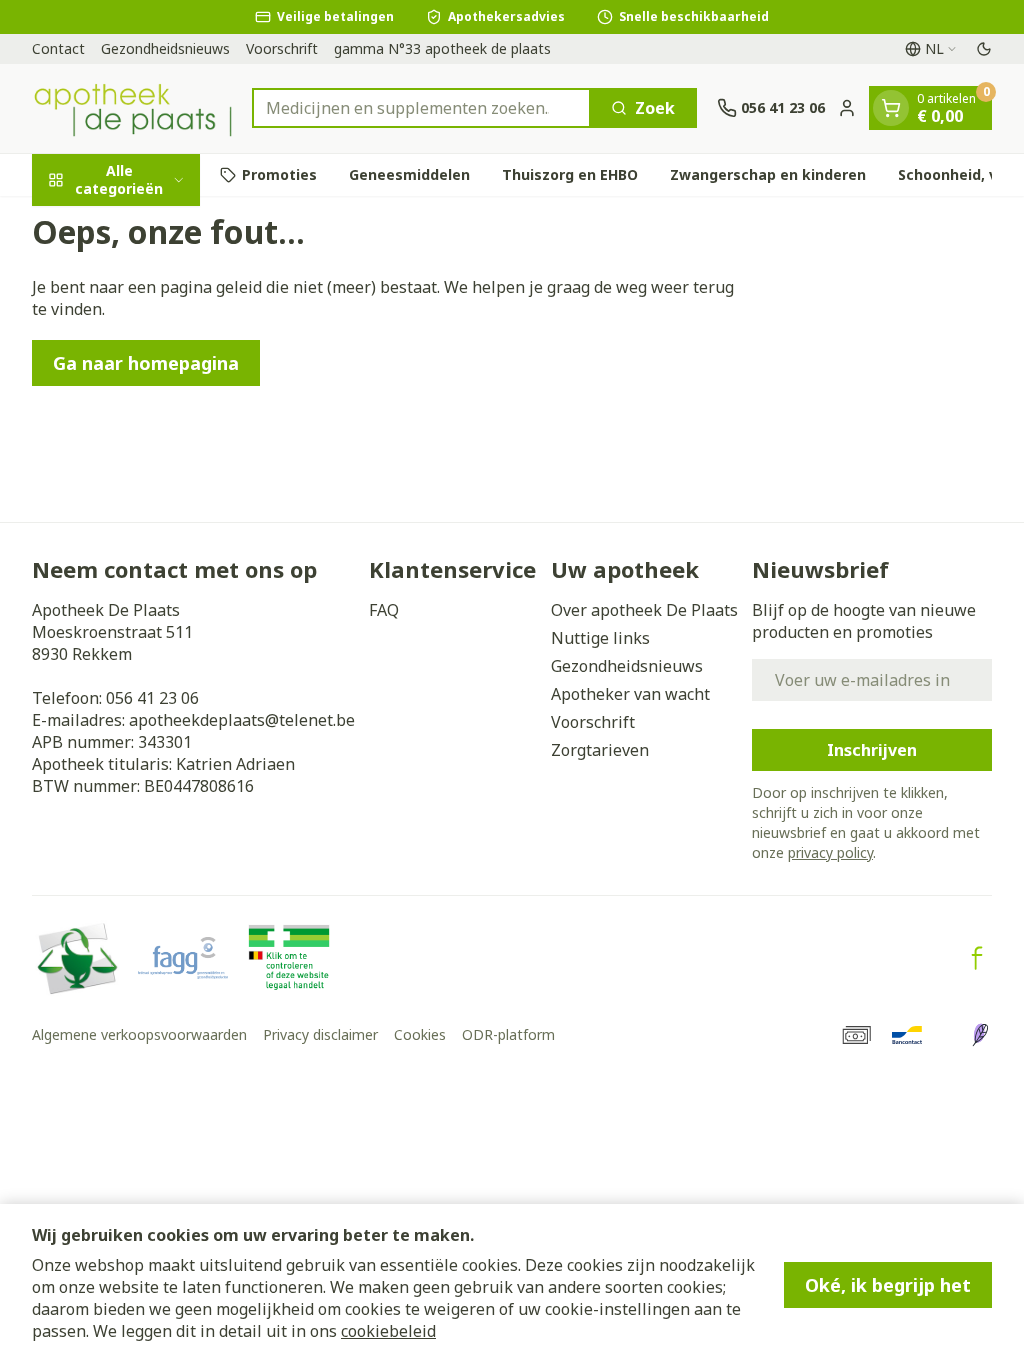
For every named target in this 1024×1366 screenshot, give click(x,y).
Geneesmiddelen (409, 174)
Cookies (420, 1034)
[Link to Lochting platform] (980, 1035)
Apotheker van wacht (630, 694)
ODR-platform (508, 1034)
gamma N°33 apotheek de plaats (442, 48)
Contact (58, 48)
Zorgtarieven (600, 750)
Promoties (279, 174)
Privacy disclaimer (320, 1034)
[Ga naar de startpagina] (132, 108)
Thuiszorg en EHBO (570, 174)
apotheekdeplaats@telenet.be (242, 720)
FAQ (384, 610)
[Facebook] (977, 958)
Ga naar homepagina (146, 363)
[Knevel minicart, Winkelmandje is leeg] (891, 108)
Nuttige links (600, 638)
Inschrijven (872, 750)
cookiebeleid (388, 1331)
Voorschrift (282, 48)
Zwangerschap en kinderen (768, 174)
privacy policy (830, 852)
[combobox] (421, 108)
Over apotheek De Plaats (644, 610)
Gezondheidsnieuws (165, 48)
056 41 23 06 (152, 698)
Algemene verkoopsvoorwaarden (139, 1034)
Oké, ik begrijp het (888, 1285)
